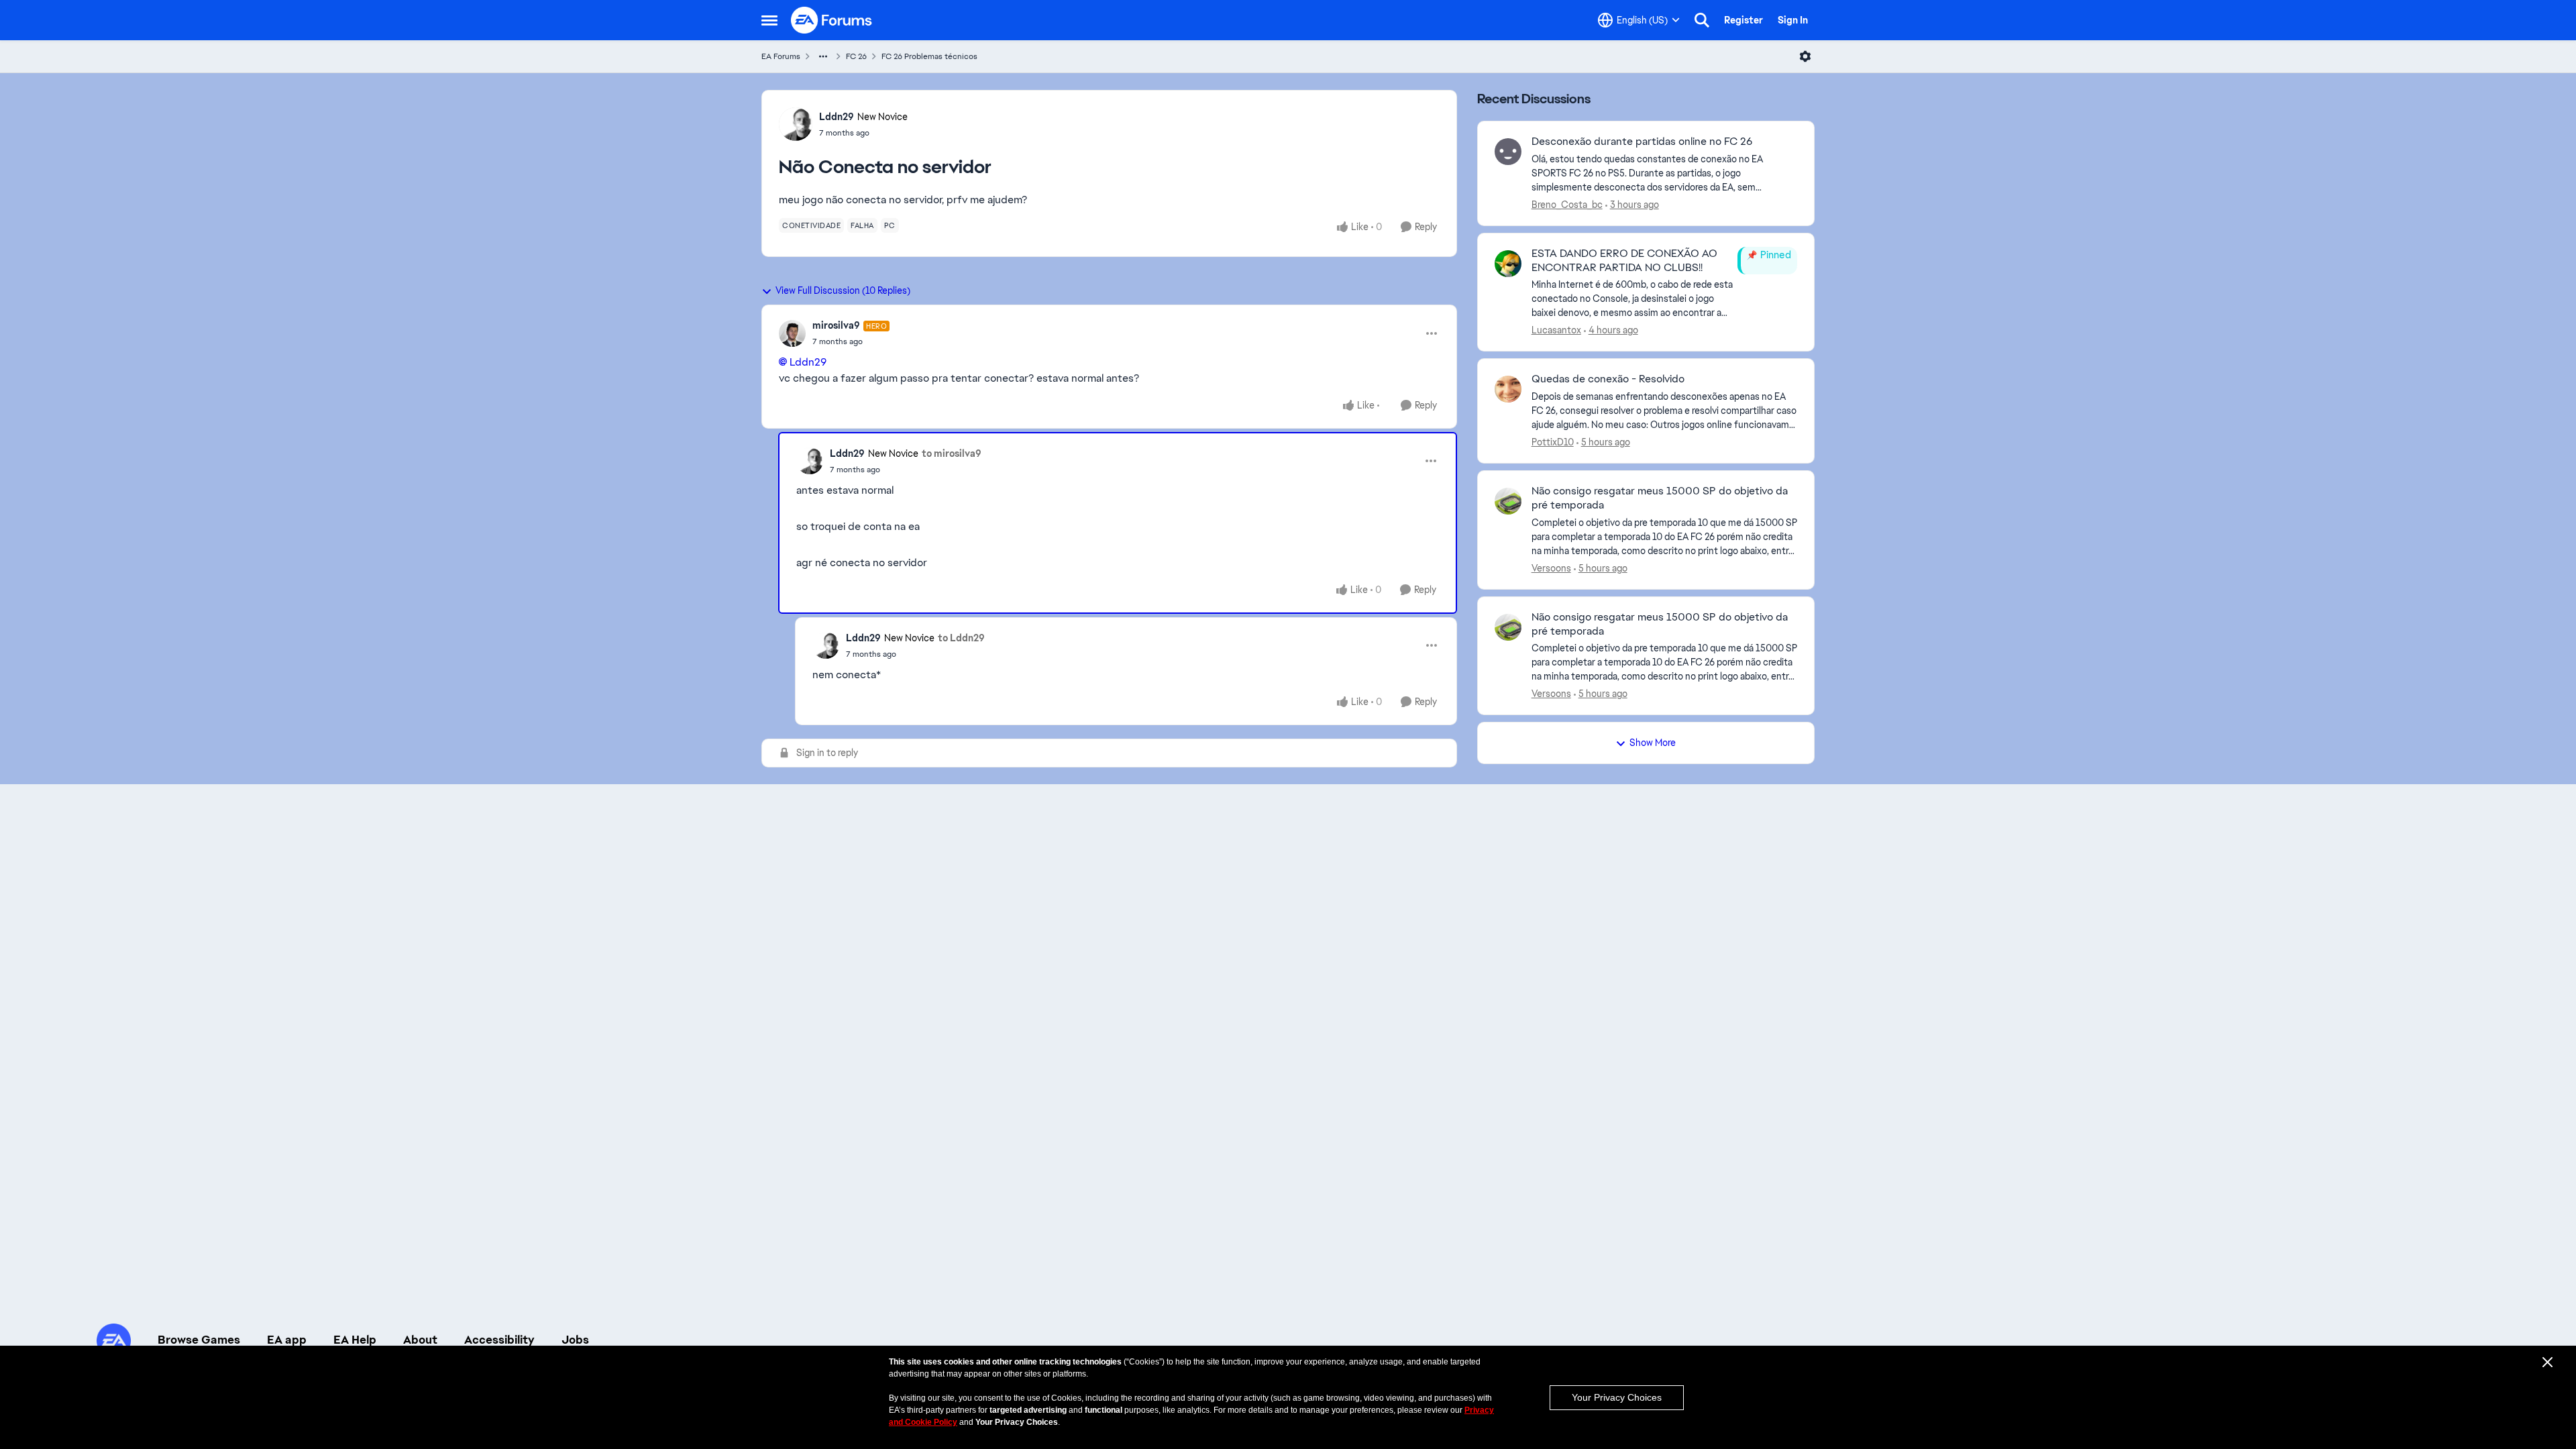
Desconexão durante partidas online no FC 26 (1642, 142)
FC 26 (856, 56)
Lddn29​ (808, 362)
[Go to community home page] (832, 20)
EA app (287, 1340)
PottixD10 (1553, 442)
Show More (1653, 743)
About (420, 1340)
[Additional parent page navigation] (823, 56)
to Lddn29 (961, 638)
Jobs (575, 1340)
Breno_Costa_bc (1567, 205)
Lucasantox (1556, 330)
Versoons (1551, 568)
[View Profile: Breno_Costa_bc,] (1508, 152)
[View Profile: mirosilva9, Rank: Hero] (792, 333)
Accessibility (499, 1340)
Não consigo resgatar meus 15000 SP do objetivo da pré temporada (1660, 498)
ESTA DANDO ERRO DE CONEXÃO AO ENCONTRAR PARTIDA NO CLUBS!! (1624, 261)
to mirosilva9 (952, 453)
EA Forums (781, 56)
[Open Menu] (1805, 56)
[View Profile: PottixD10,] (1508, 389)
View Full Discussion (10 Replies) (843, 290)
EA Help (355, 1340)
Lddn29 (837, 117)
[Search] (1702, 20)
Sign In (1793, 20)
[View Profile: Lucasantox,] (1508, 264)
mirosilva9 (836, 325)
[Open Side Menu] (769, 20)
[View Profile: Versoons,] (1508, 501)
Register (1743, 20)
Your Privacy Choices (1617, 1397)
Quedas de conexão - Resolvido (1608, 379)
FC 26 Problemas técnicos (929, 56)
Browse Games (199, 1340)
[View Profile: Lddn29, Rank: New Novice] (796, 124)
